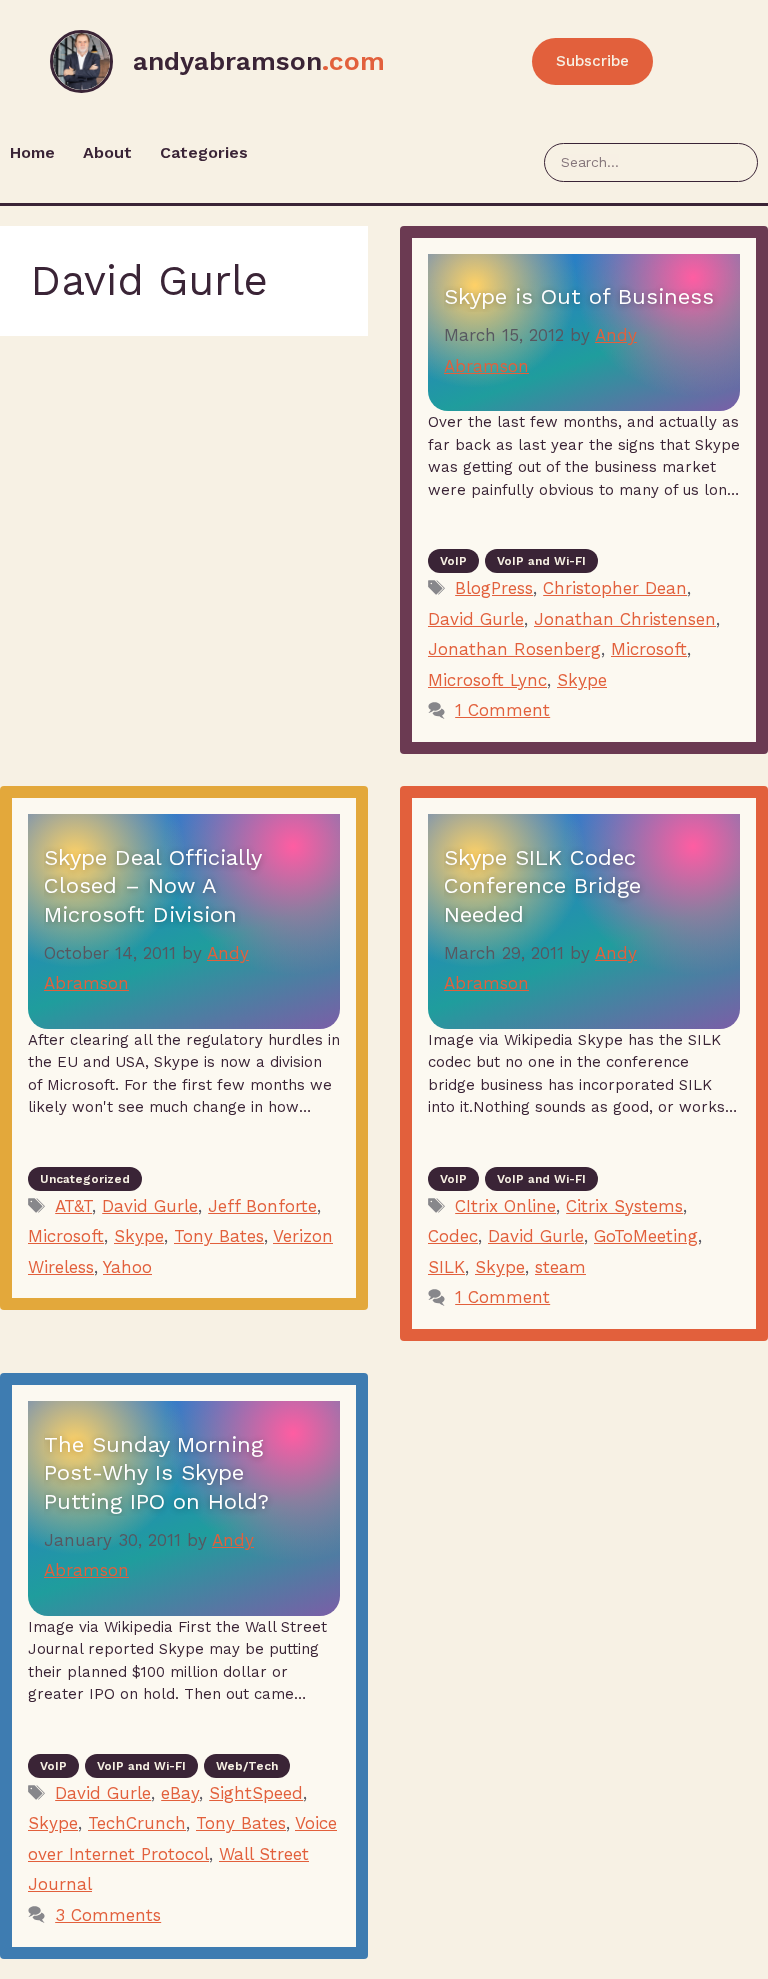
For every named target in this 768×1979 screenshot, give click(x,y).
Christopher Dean (615, 588)
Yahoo (127, 1267)
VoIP (453, 561)
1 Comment (502, 710)
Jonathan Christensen (625, 619)
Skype (582, 680)
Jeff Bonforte (262, 1206)
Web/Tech (247, 1766)
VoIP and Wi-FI (541, 561)
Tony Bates (219, 1236)
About (107, 152)
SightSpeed (256, 1793)
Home (32, 152)
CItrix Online (505, 1206)
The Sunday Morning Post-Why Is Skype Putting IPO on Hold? (156, 1473)
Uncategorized (85, 1179)
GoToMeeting (646, 1236)
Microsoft (649, 649)
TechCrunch (137, 1823)
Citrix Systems (624, 1206)
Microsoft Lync (487, 680)
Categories (204, 152)
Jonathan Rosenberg (514, 649)
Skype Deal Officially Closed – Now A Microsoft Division (152, 886)
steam (560, 1267)
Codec (453, 1236)
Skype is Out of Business (579, 296)
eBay (180, 1793)
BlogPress (494, 588)
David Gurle (476, 619)
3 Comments (108, 1915)
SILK (446, 1267)
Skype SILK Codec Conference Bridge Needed (542, 886)
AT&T (73, 1206)
